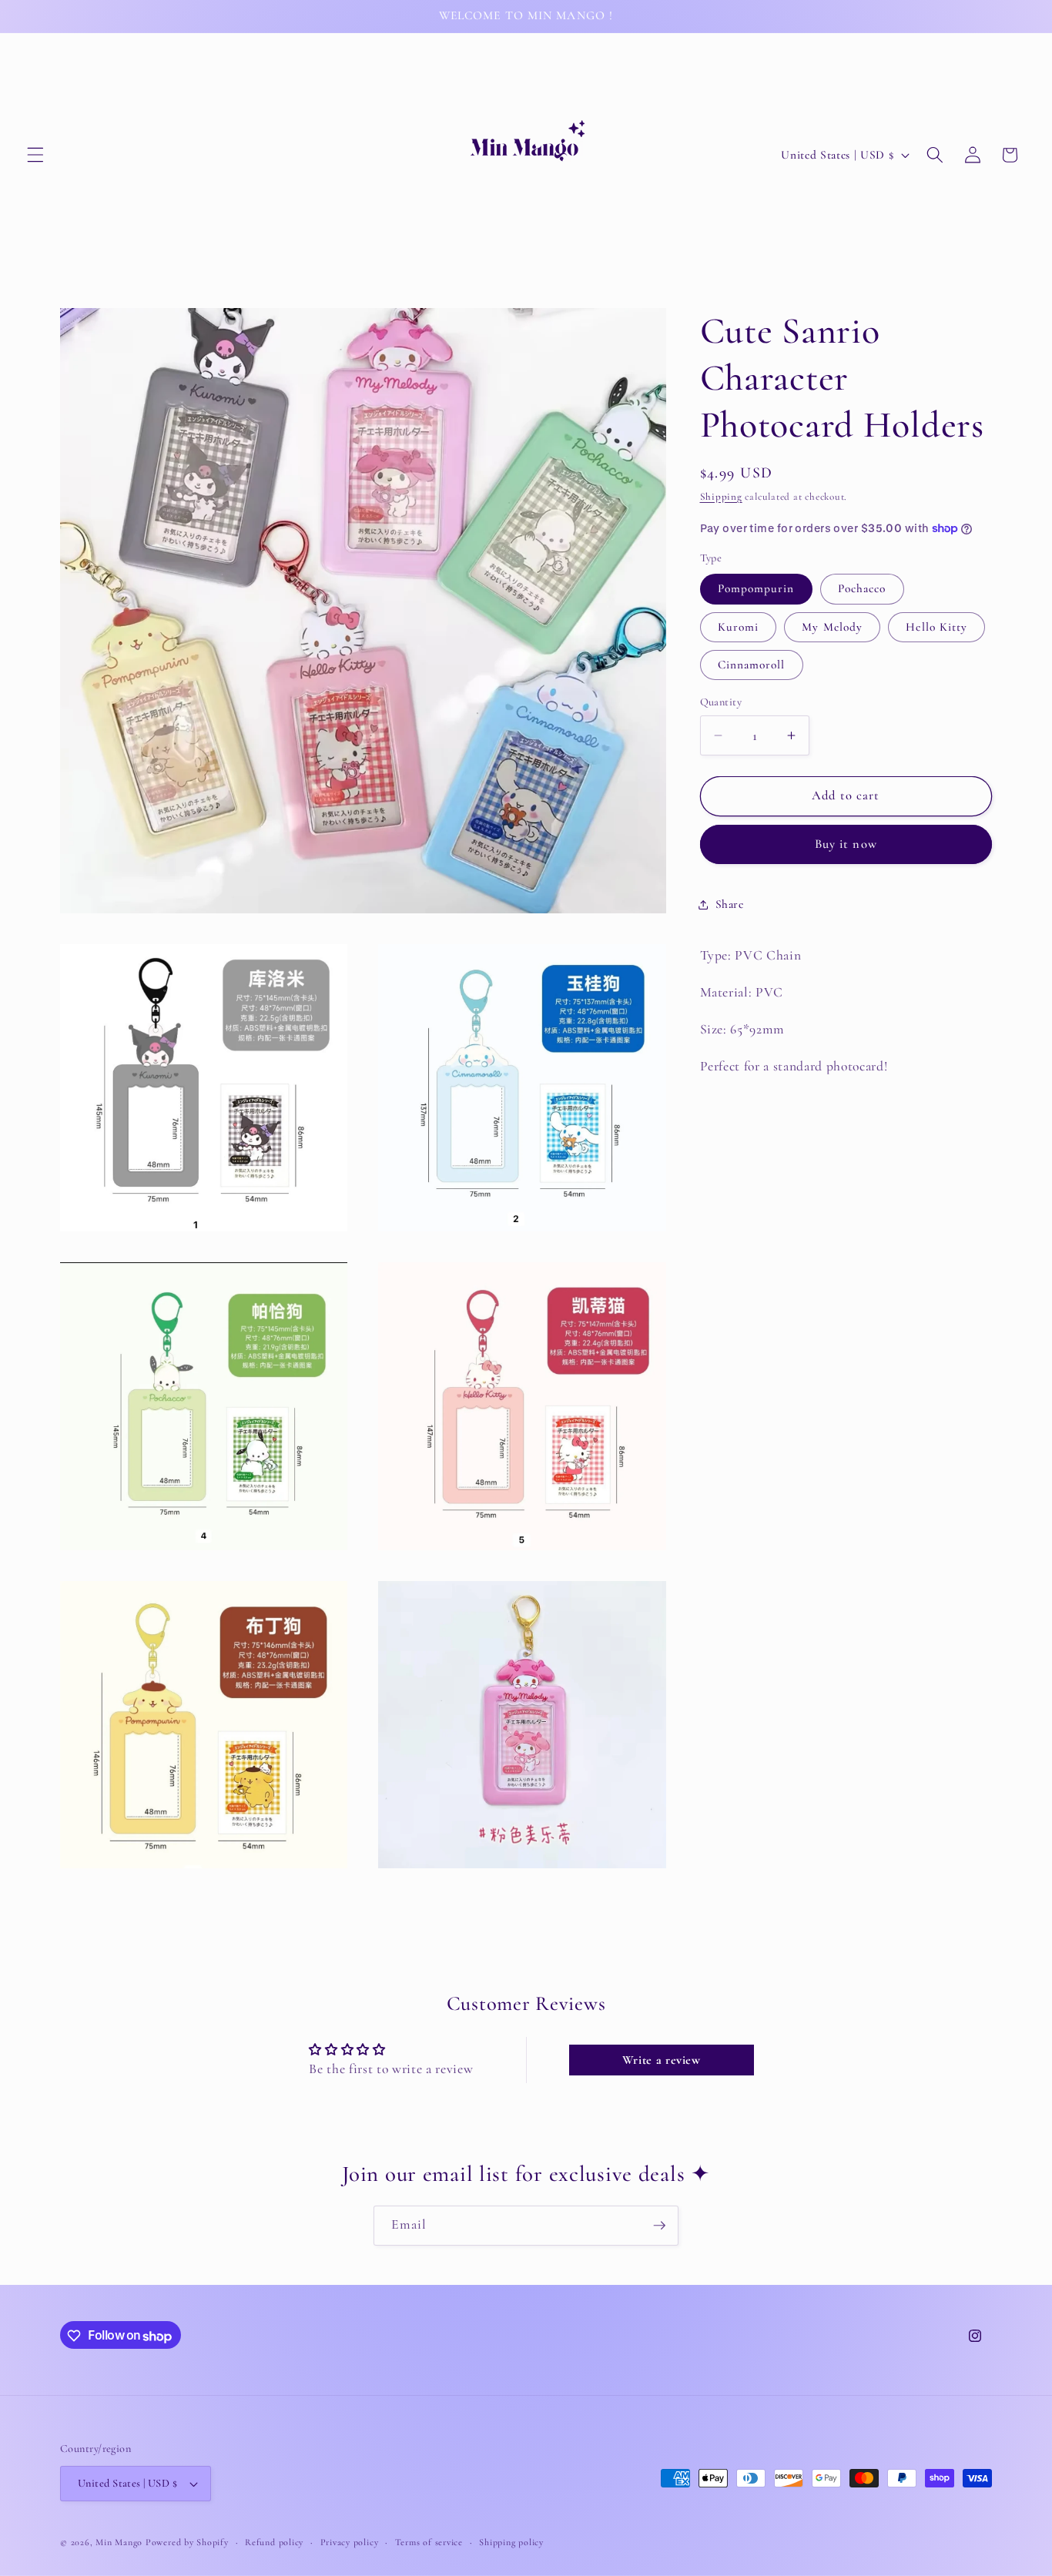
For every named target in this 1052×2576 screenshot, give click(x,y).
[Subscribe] (659, 2226)
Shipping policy (511, 2542)
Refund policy (274, 2542)
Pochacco (862, 589)
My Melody (832, 627)
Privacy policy (350, 2542)
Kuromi (739, 627)
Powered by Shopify (187, 2542)
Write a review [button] (662, 2060)
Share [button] (730, 904)
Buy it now (846, 845)
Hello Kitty (936, 627)
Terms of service (429, 2542)
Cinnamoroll (752, 665)
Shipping (721, 497)
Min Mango (119, 2542)
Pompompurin (756, 589)
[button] (35, 155)
